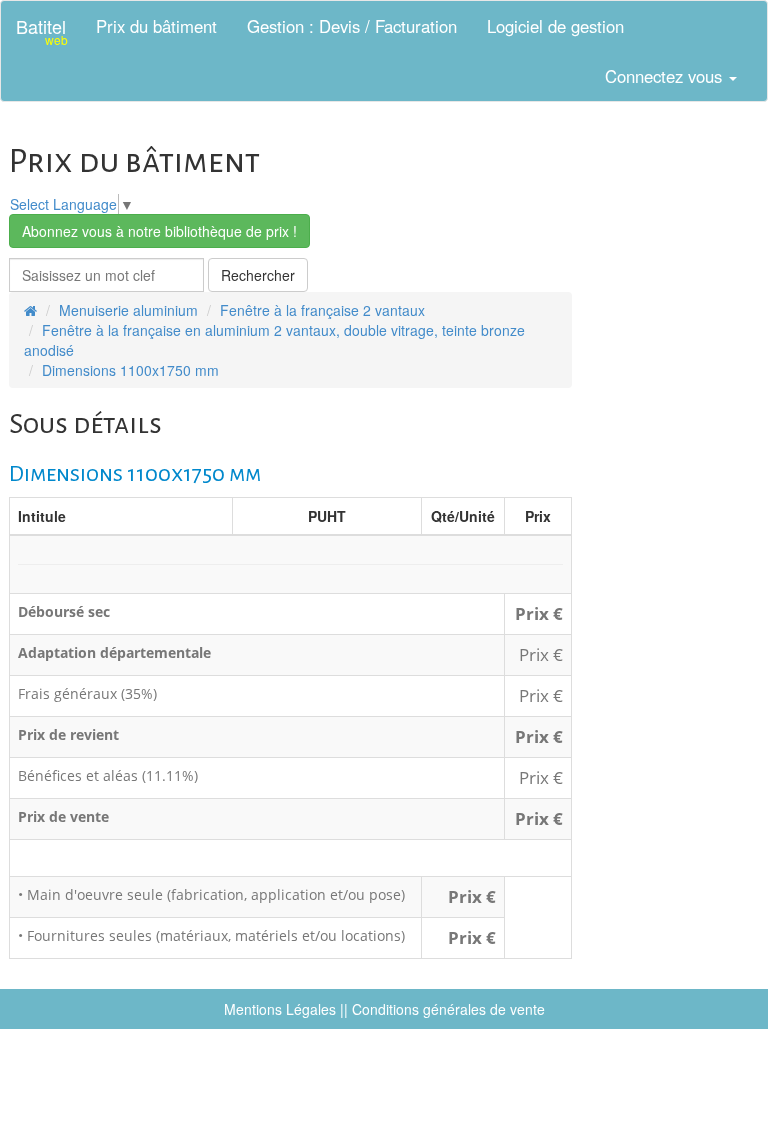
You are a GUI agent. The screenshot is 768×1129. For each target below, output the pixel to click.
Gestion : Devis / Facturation (352, 26)
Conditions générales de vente (448, 1009)
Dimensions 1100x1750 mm (130, 370)
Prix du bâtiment (156, 26)
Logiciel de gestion (555, 26)
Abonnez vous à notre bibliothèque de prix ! (159, 231)
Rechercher (258, 275)
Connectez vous (666, 76)
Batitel (42, 30)
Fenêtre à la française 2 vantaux (322, 310)
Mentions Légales (280, 1009)
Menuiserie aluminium (128, 310)
